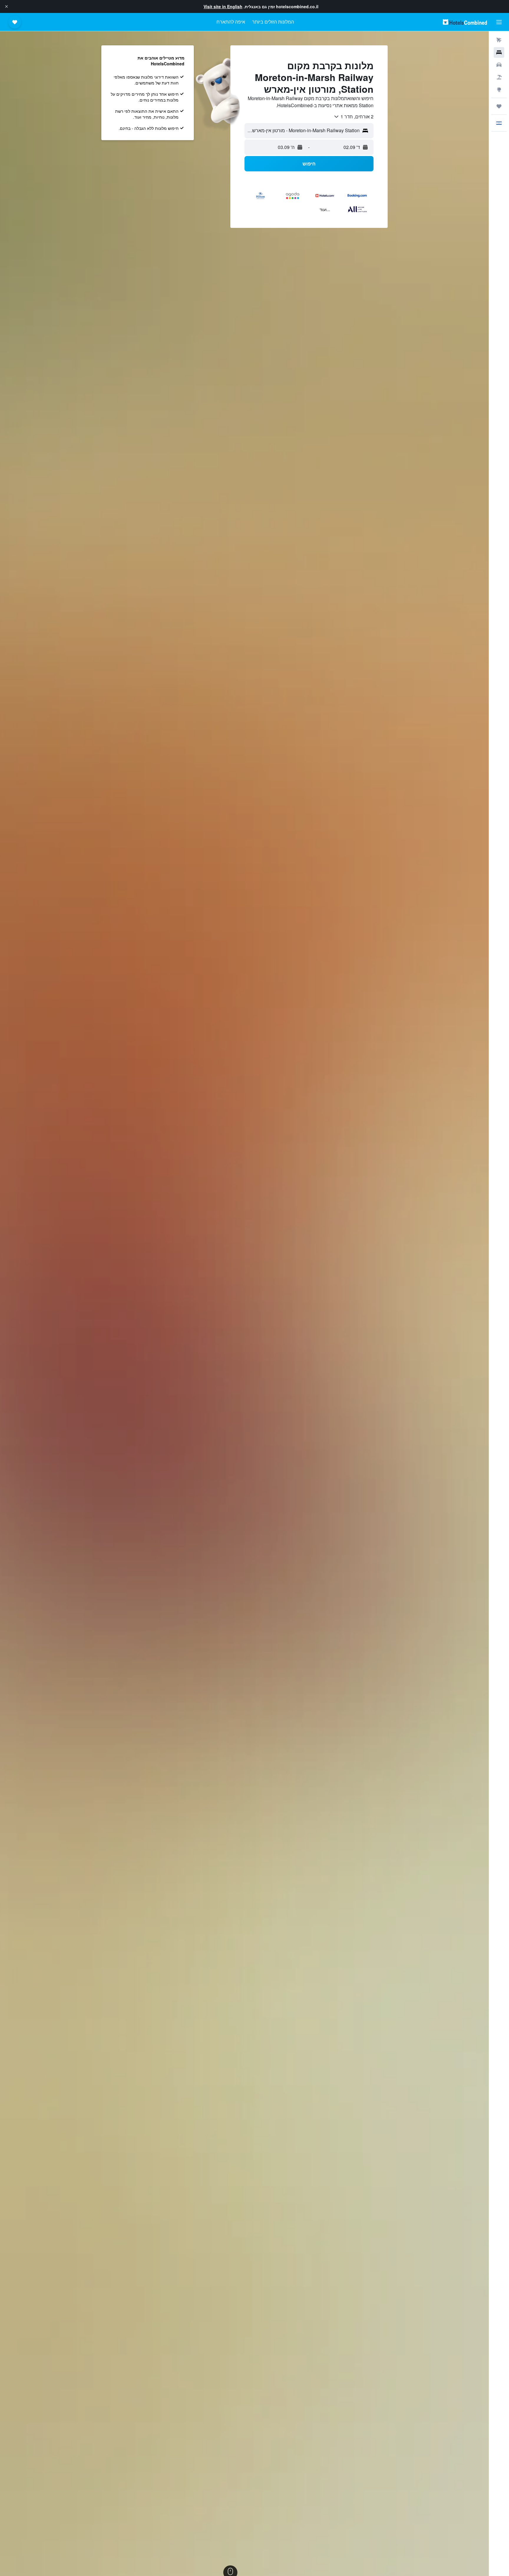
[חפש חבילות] (499, 77)
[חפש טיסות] (499, 40)
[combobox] (353, 117)
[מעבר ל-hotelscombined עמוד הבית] (465, 22)
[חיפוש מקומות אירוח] (499, 52)
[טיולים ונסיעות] (499, 106)
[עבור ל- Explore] (499, 90)
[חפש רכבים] (499, 65)
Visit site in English (223, 6)
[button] (6, 6)
